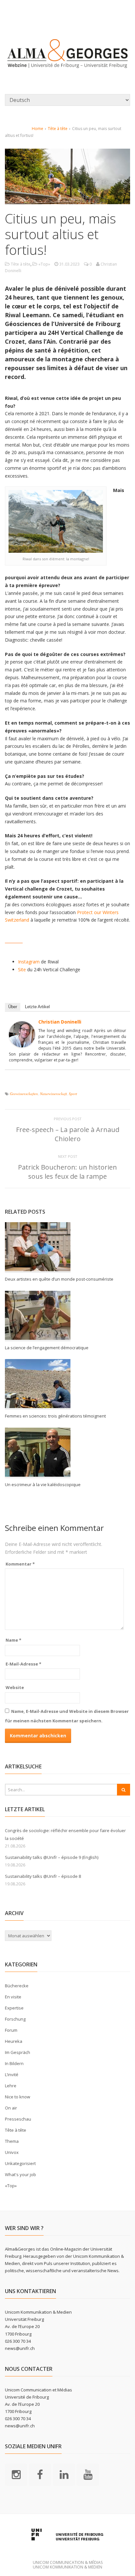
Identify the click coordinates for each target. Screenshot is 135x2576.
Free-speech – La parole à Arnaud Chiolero (68, 1134)
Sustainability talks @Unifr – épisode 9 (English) (52, 1857)
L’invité (12, 2075)
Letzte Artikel (37, 1007)
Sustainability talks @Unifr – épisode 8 (43, 1876)
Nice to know (18, 2097)
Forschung (15, 2019)
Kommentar (20, 1564)
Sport (73, 1094)
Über (13, 1007)
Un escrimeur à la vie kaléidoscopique (43, 1485)
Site (22, 969)
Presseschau (18, 2119)
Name (13, 1640)
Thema (12, 2141)
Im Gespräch (18, 2052)
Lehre (11, 2086)
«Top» (44, 264)
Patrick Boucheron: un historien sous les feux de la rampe (67, 1172)
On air (11, 2108)
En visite (13, 1997)
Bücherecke (17, 1986)
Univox (12, 2152)
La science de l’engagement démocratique (47, 1348)
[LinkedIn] (64, 2474)
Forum (11, 2030)
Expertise (14, 2008)
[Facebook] (40, 2474)
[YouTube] (88, 2474)
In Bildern (14, 2063)
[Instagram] (16, 2474)
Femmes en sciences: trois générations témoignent (55, 1416)
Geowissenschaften (24, 1094)
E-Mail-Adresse (23, 1664)
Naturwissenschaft (53, 1094)
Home (38, 129)
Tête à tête (58, 129)
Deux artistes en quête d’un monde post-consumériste (60, 1279)
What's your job (20, 2174)
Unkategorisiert (20, 2163)
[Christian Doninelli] (22, 1043)
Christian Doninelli (60, 1022)
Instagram (29, 962)
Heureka (14, 2041)
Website (15, 1687)
